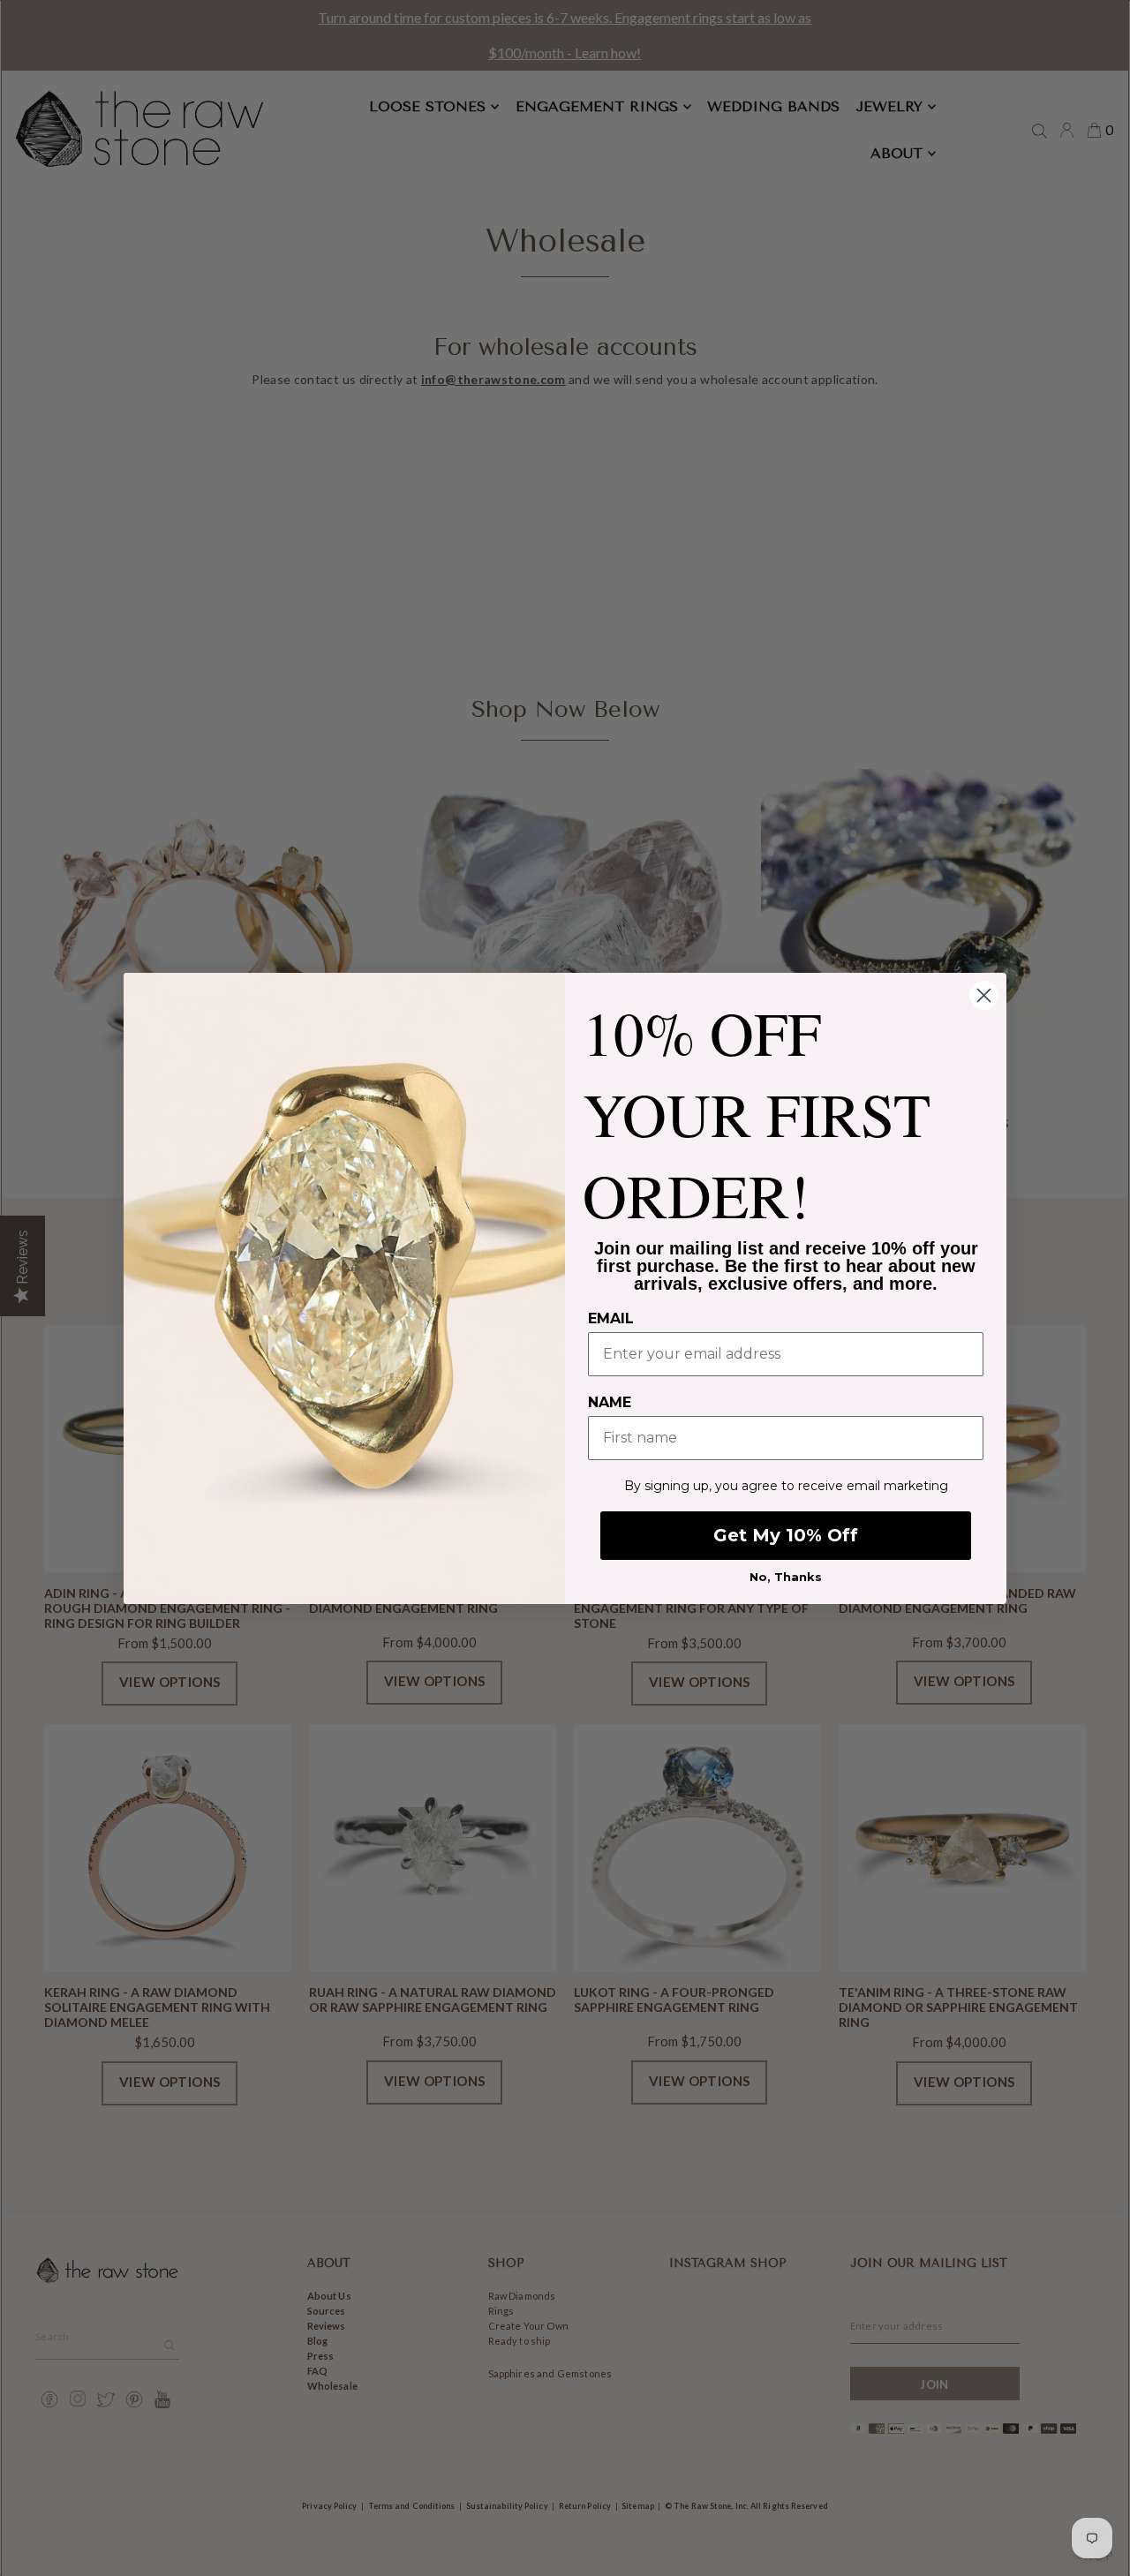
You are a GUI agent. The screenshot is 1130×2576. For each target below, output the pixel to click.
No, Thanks (786, 1577)
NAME (610, 1402)
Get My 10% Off (786, 1535)
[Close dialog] (984, 995)
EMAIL (611, 1318)
